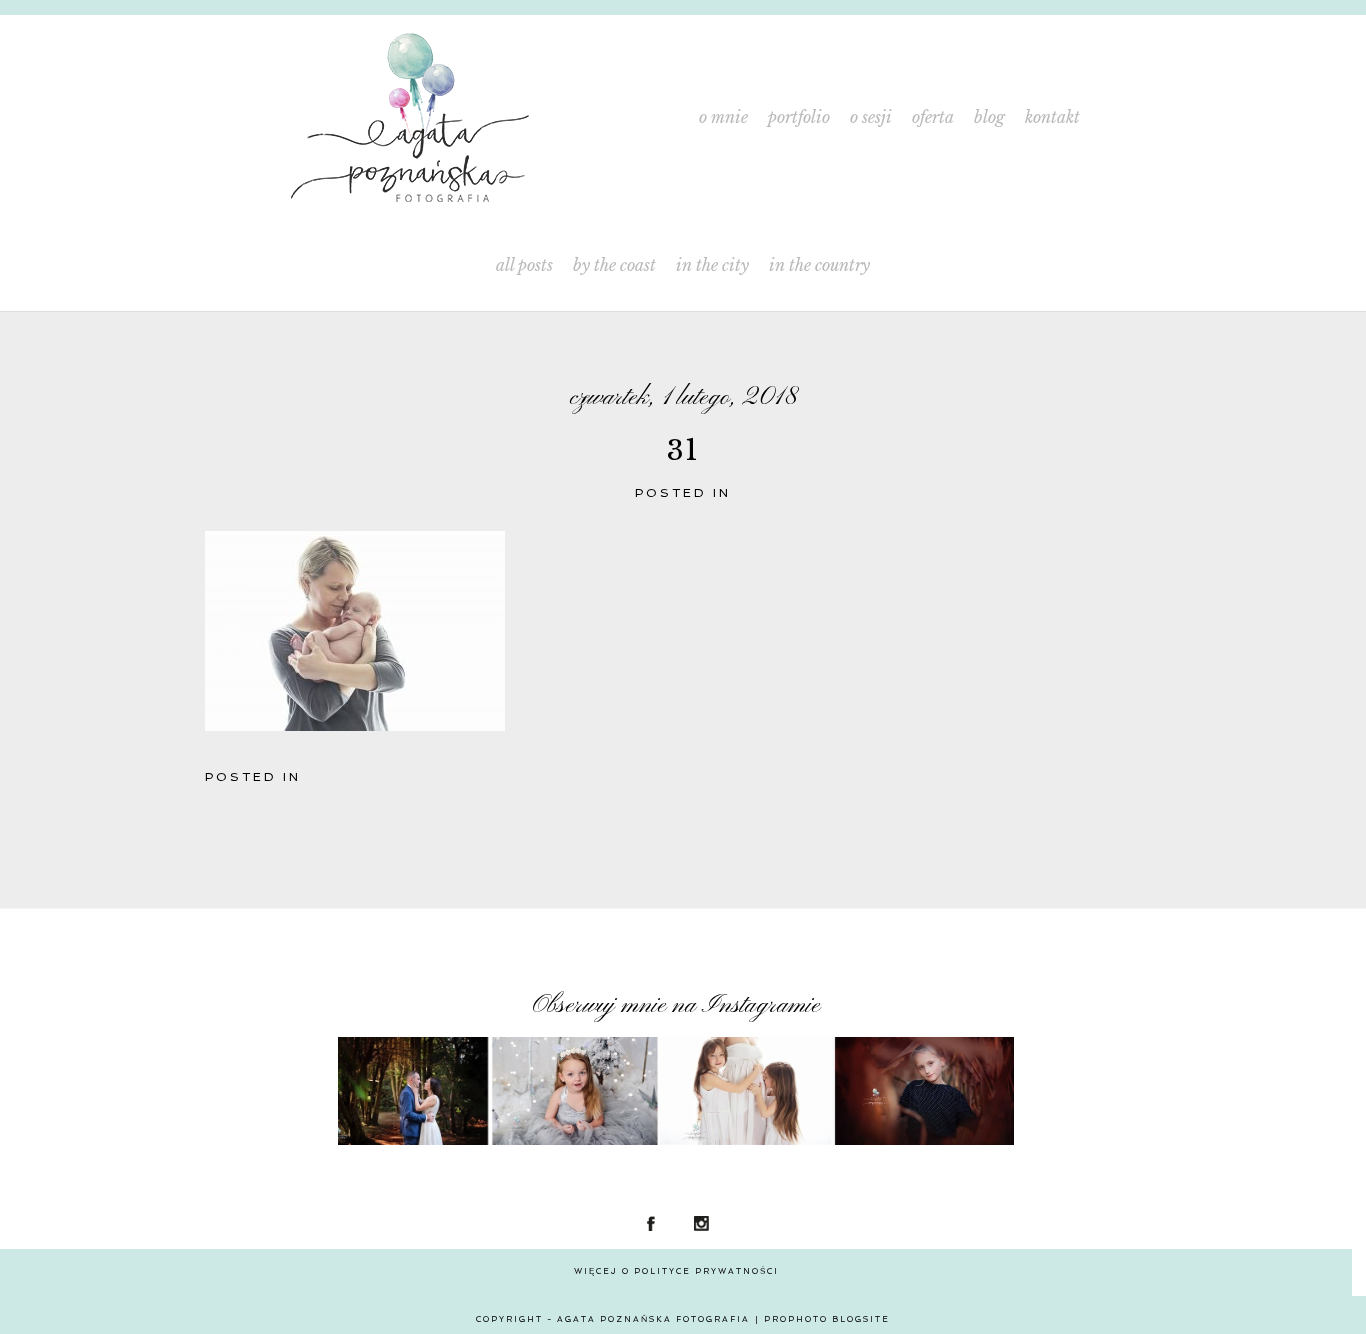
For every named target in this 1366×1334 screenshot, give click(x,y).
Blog (989, 117)
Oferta (933, 117)
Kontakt (1052, 117)
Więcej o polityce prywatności (676, 1271)
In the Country (819, 265)
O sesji (871, 117)
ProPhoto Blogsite (827, 1319)
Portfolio (799, 117)
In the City (712, 265)
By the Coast (614, 265)
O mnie (723, 117)
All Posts (524, 265)
